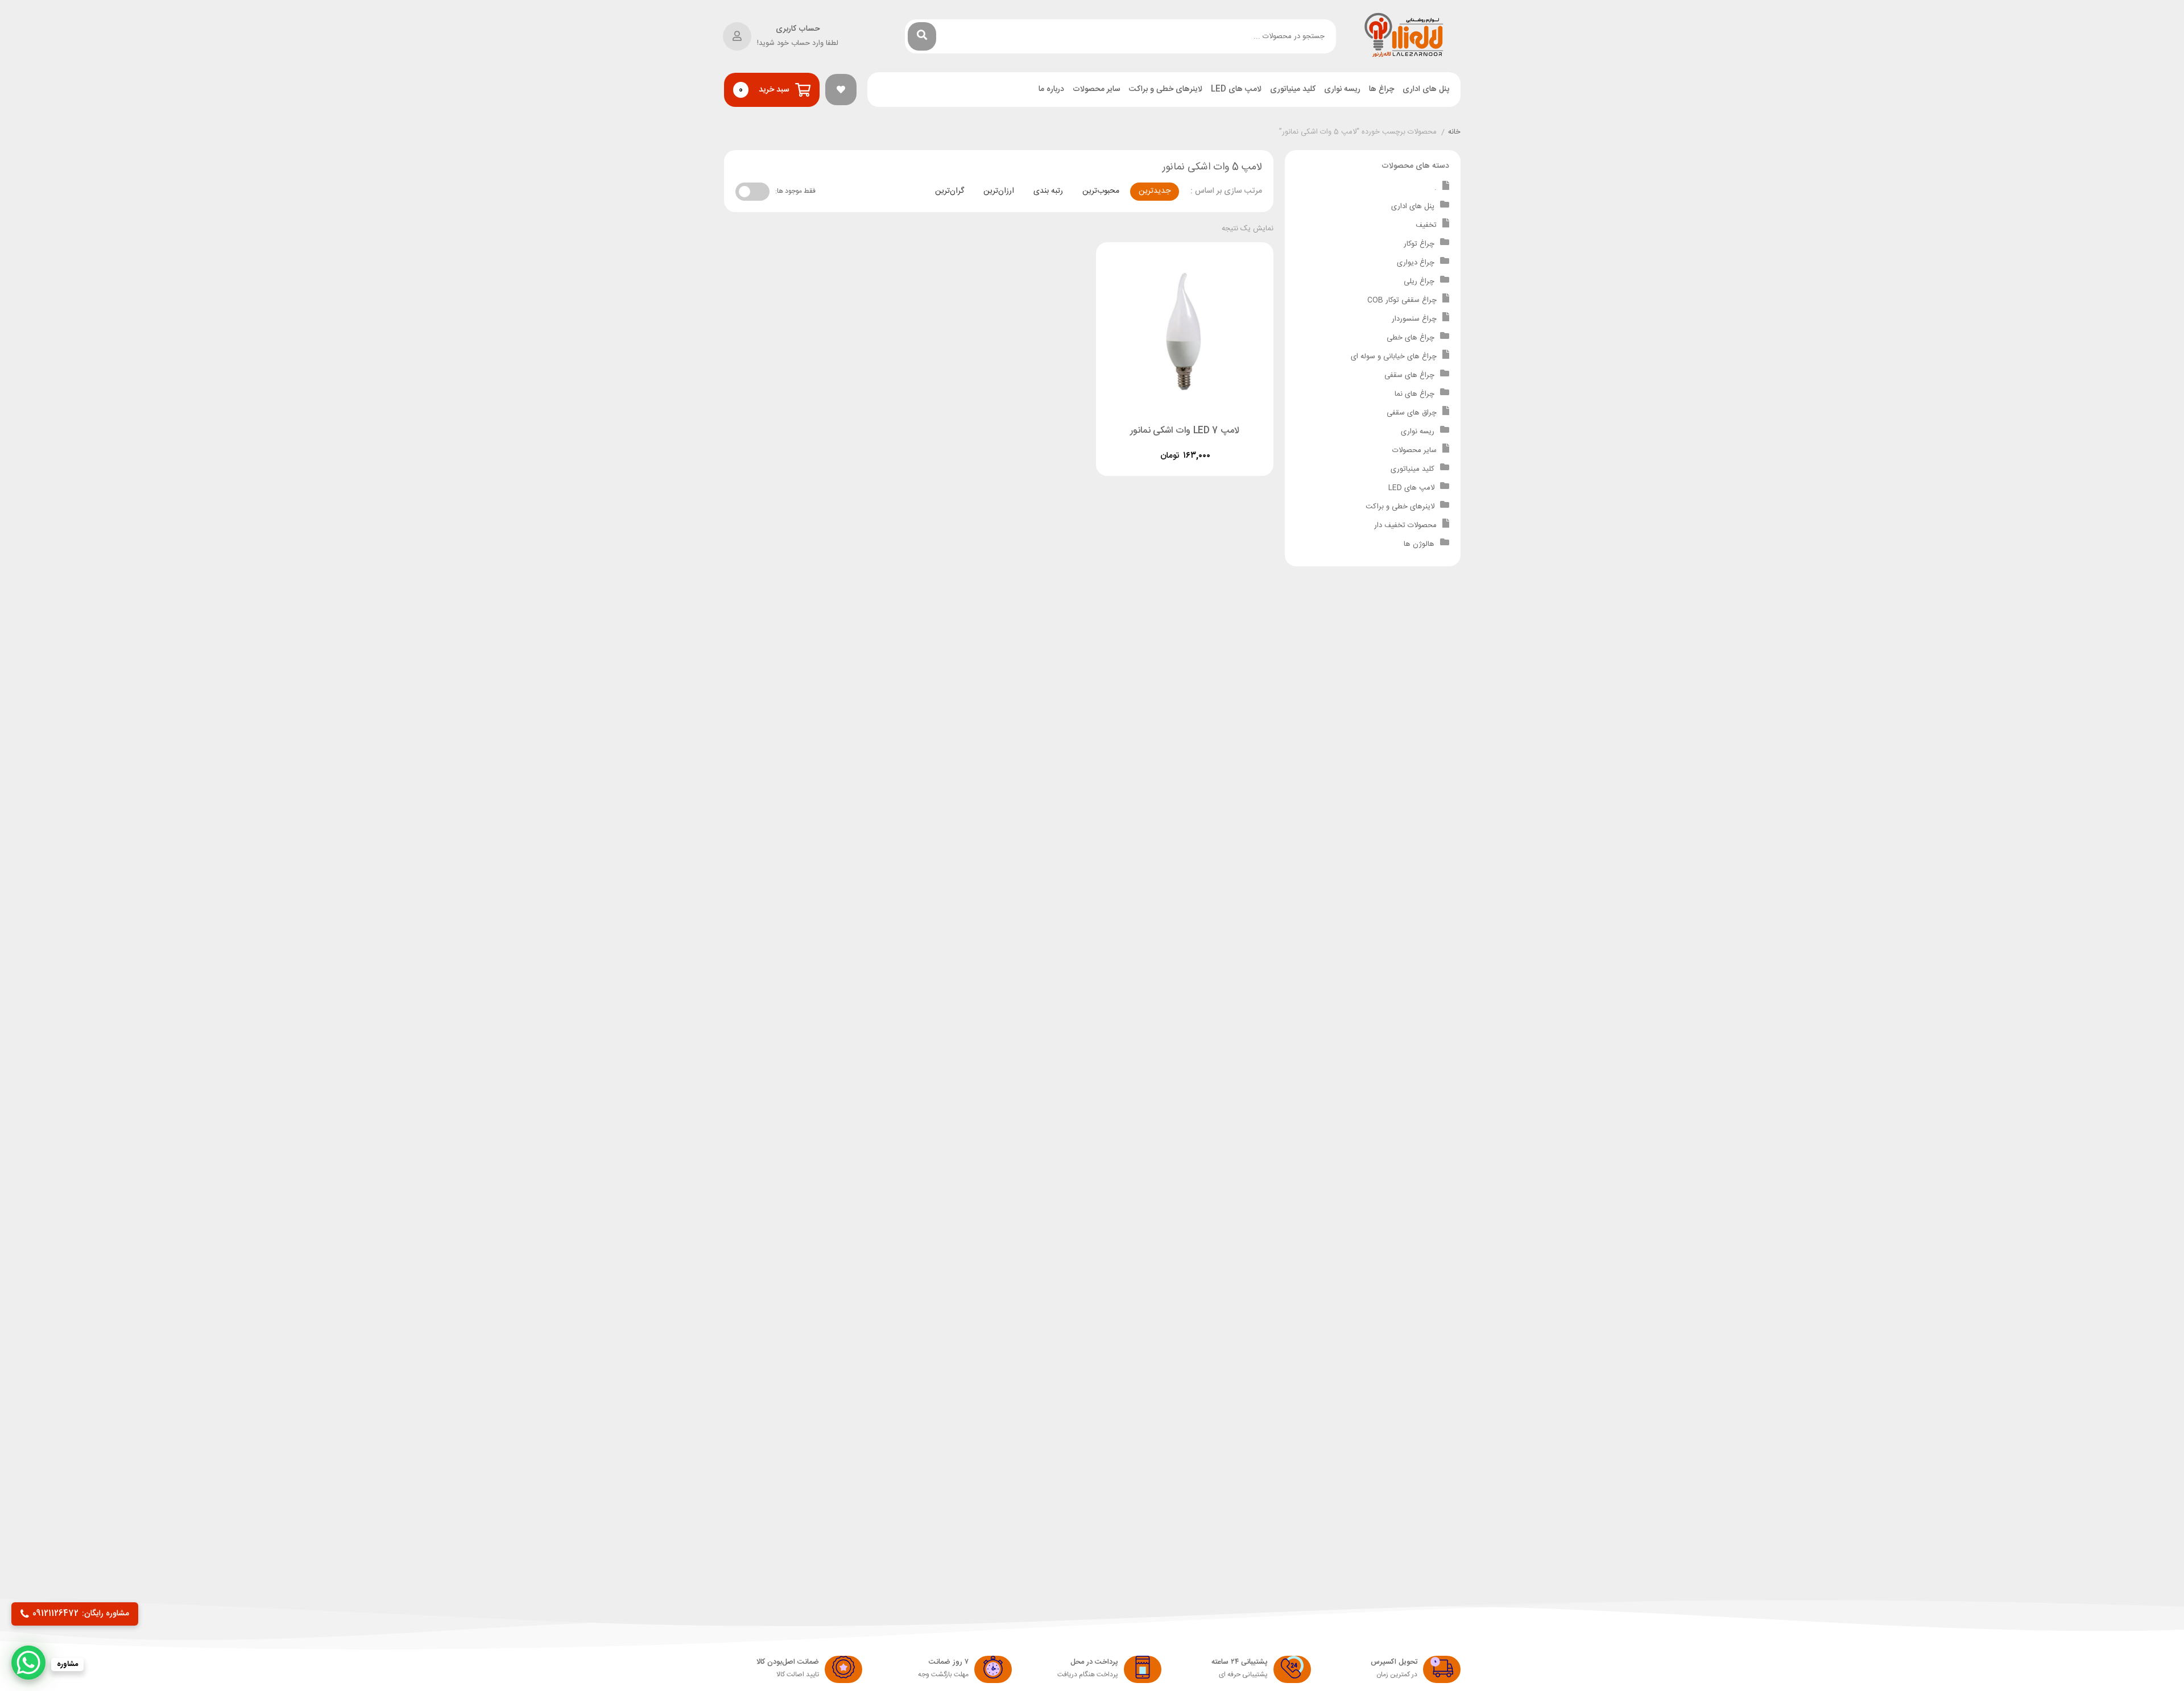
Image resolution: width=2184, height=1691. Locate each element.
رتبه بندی (1048, 191)
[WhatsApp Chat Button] (28, 1663)
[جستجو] (922, 36)
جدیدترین (1155, 191)
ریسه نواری (1342, 90)
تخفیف (1426, 225)
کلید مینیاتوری (1293, 90)
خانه (1454, 132)
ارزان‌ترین (999, 191)
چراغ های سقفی (1409, 375)
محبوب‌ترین (1101, 191)
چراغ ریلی (1419, 281)
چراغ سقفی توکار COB (1402, 300)
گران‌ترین (950, 191)
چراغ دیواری (1416, 263)
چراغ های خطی (1410, 338)
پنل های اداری (1426, 90)
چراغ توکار (1419, 244)
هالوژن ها (1419, 544)
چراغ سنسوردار (1414, 319)
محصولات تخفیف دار (1405, 525)
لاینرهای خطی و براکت (1166, 90)
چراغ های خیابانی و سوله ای (1394, 357)
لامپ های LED (1236, 90)
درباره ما (1051, 90)
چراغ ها (1381, 90)
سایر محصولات (1097, 90)
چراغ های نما (1414, 394)
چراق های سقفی (1412, 413)
